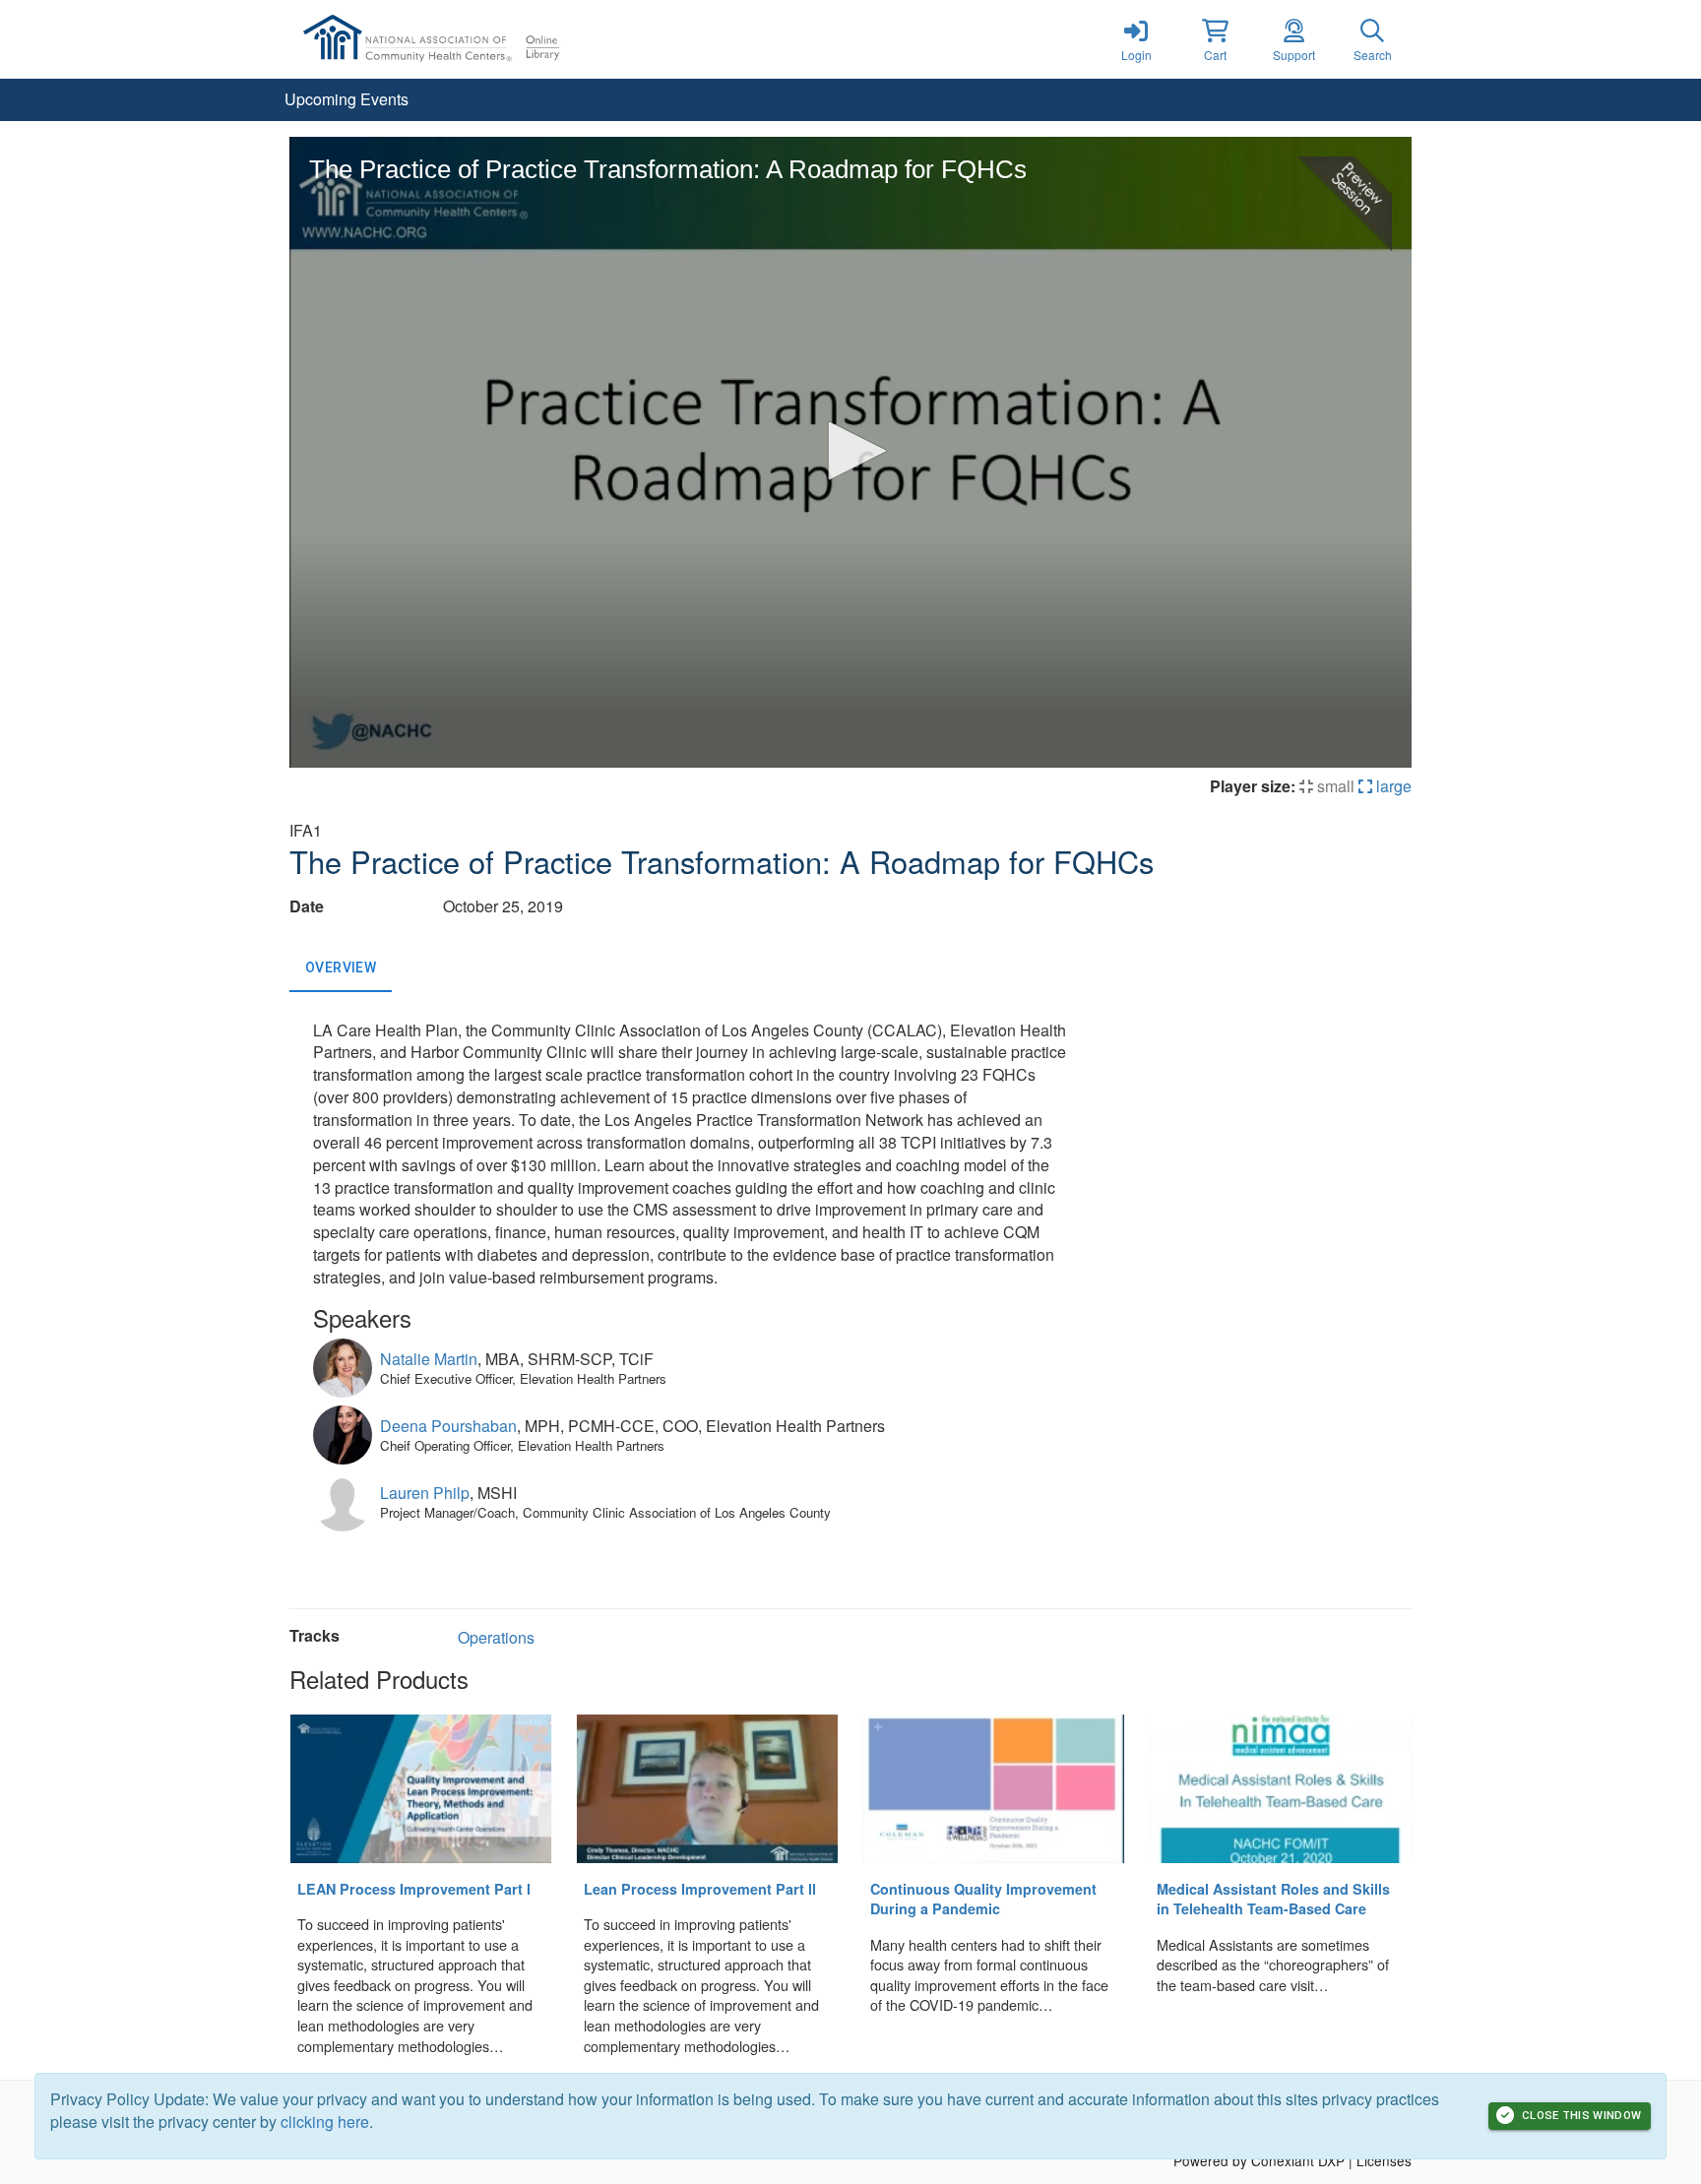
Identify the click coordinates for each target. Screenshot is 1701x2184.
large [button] (1392, 786)
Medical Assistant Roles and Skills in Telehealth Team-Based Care (1273, 1899)
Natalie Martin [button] (429, 1359)
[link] (1136, 39)
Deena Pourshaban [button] (448, 1426)
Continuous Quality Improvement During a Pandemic (983, 1899)
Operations (496, 1637)
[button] (1215, 39)
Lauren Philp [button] (425, 1493)
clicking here (325, 2122)
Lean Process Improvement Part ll (700, 1889)
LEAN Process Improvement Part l (414, 1889)
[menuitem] (346, 100)
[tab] (341, 968)
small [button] (1334, 786)
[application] (850, 452)
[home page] (476, 39)
